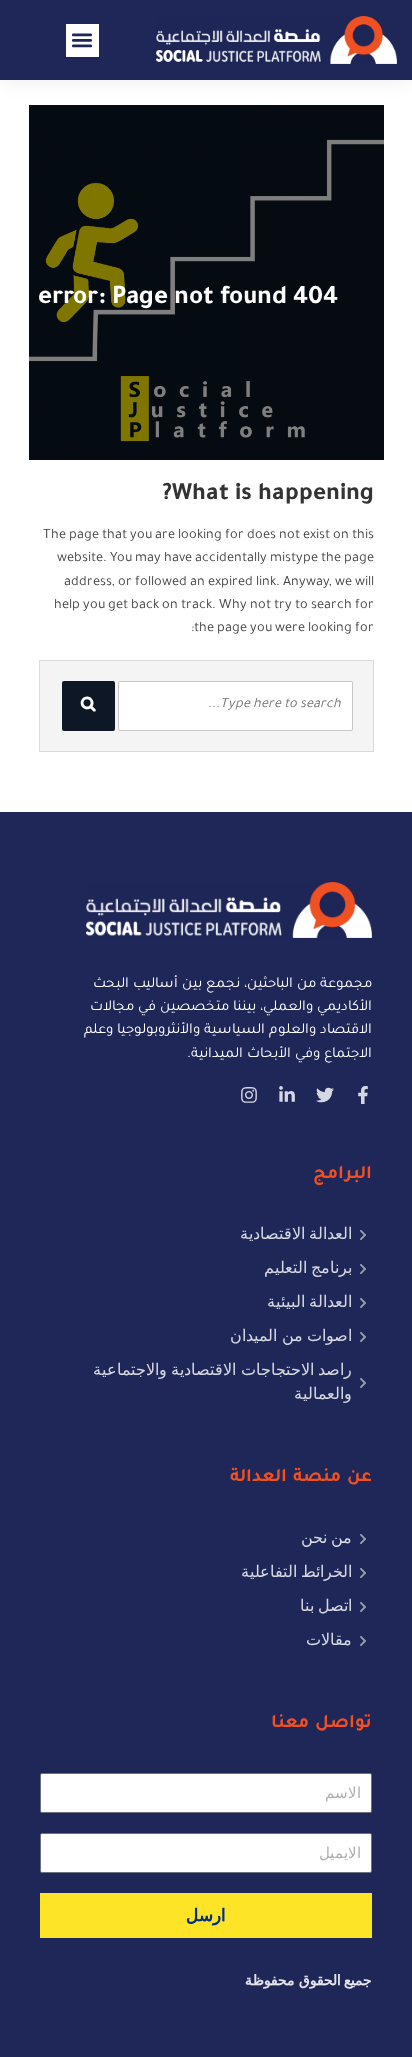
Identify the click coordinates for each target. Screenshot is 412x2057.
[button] (82, 40)
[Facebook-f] (363, 1095)
